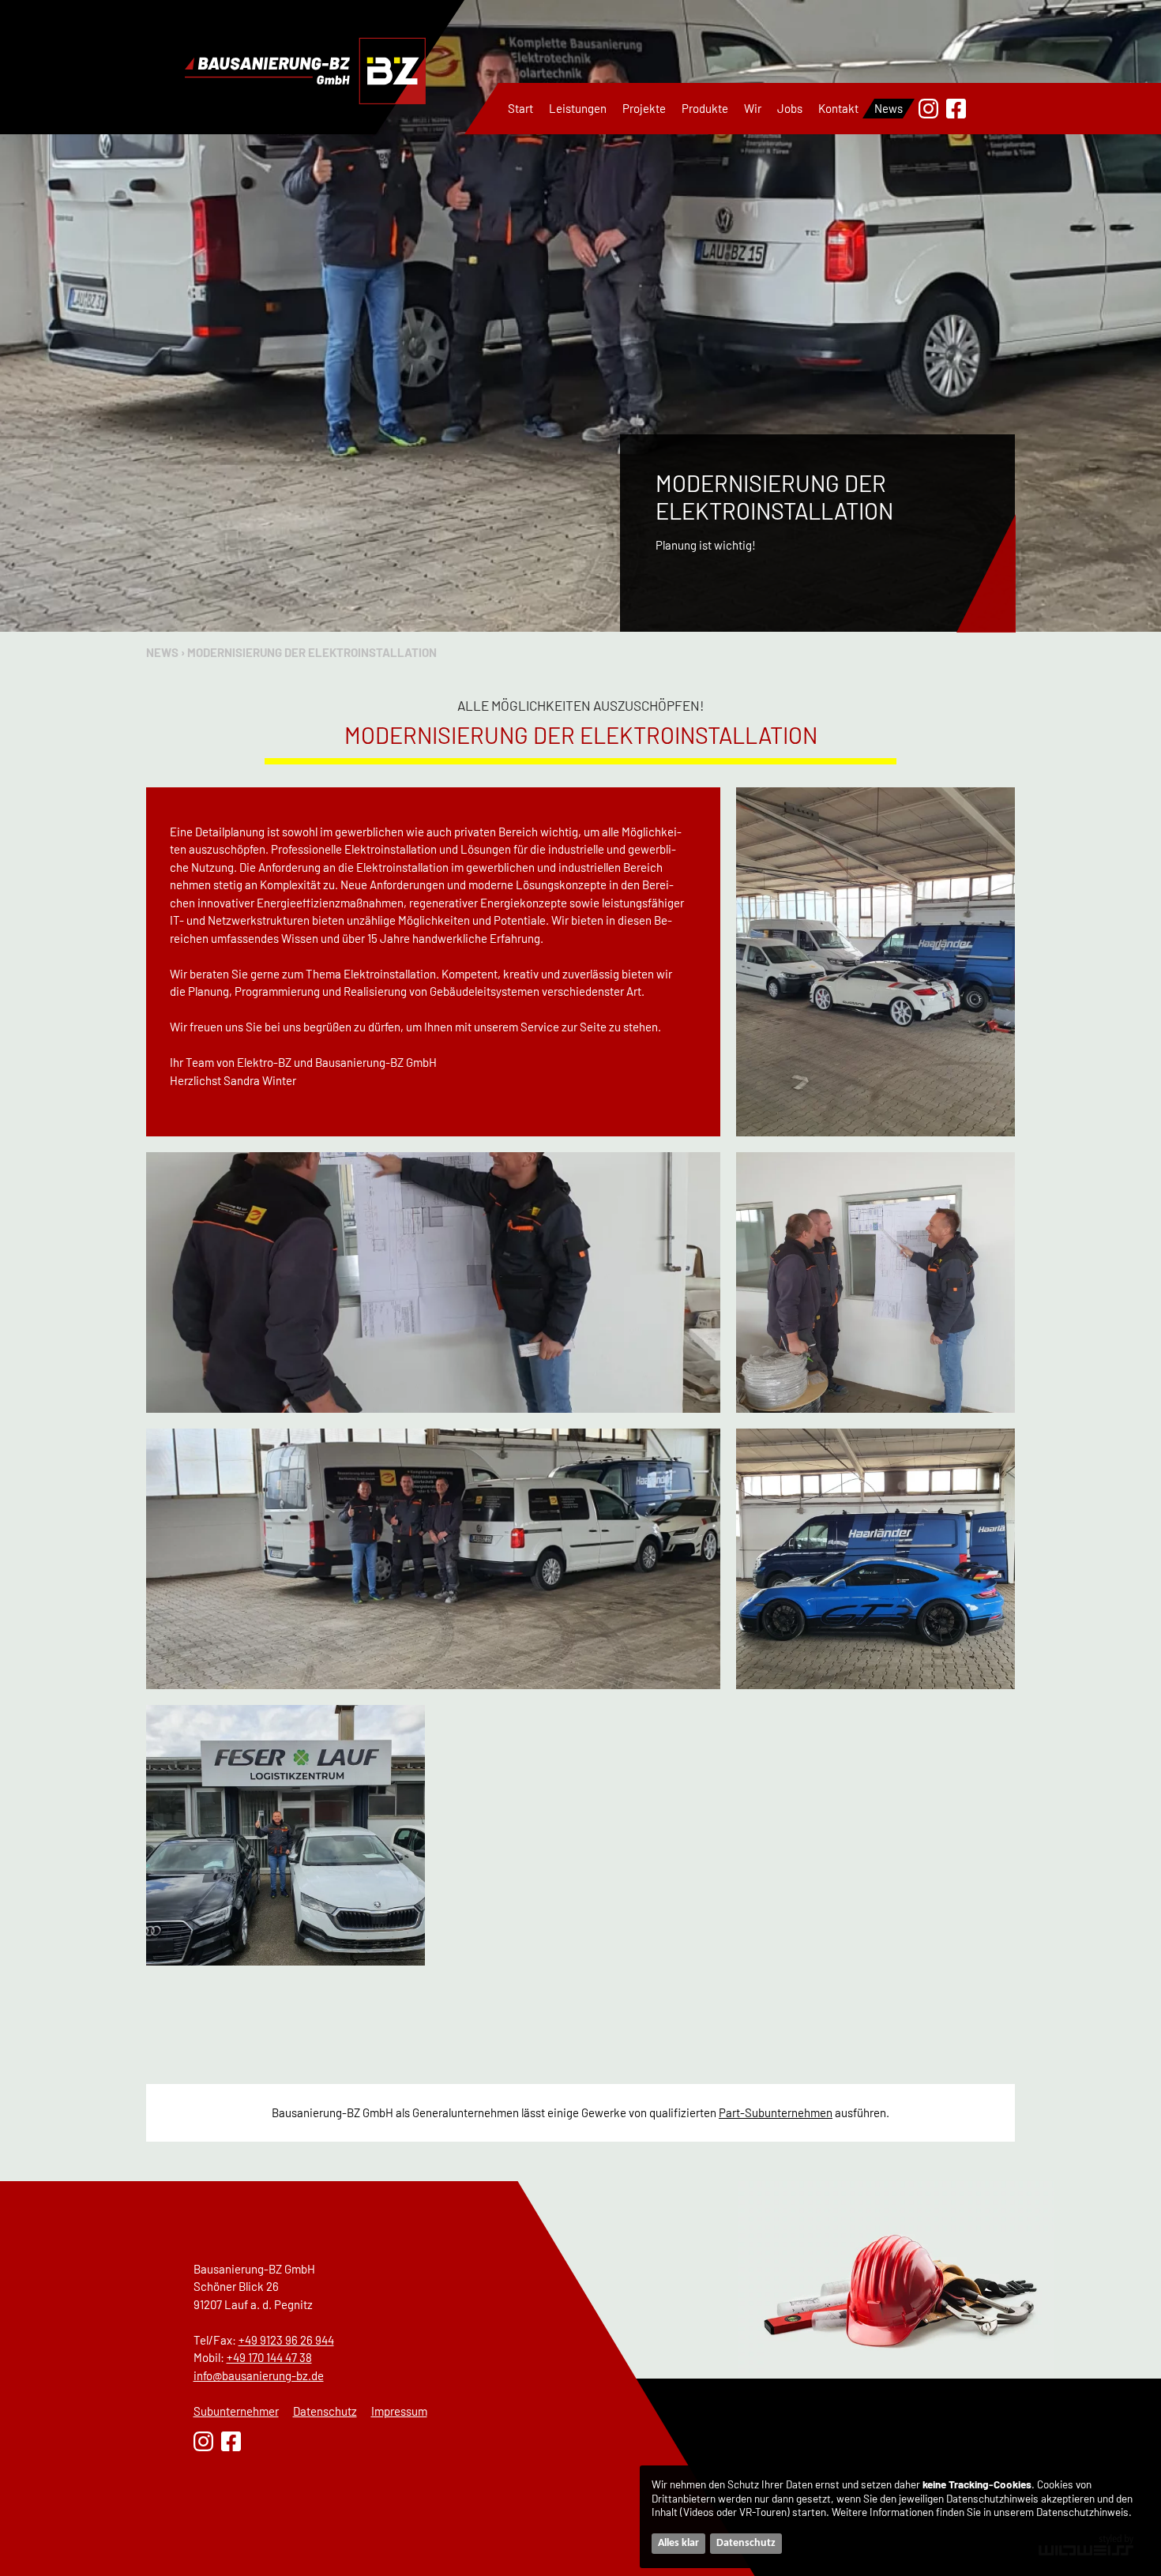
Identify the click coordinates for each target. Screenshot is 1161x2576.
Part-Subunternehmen (776, 2112)
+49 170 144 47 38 (269, 2357)
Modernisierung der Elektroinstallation (312, 652)
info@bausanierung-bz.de (259, 2375)
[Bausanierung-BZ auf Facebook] (956, 109)
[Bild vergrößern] (875, 962)
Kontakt (838, 108)
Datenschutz (325, 2411)
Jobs (790, 108)
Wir (753, 108)
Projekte (644, 108)
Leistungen (578, 108)
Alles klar (678, 2543)
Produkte (705, 108)
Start (520, 108)
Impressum (399, 2411)
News (889, 108)
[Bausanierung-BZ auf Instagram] (928, 109)
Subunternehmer (236, 2411)
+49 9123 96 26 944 (286, 2340)
